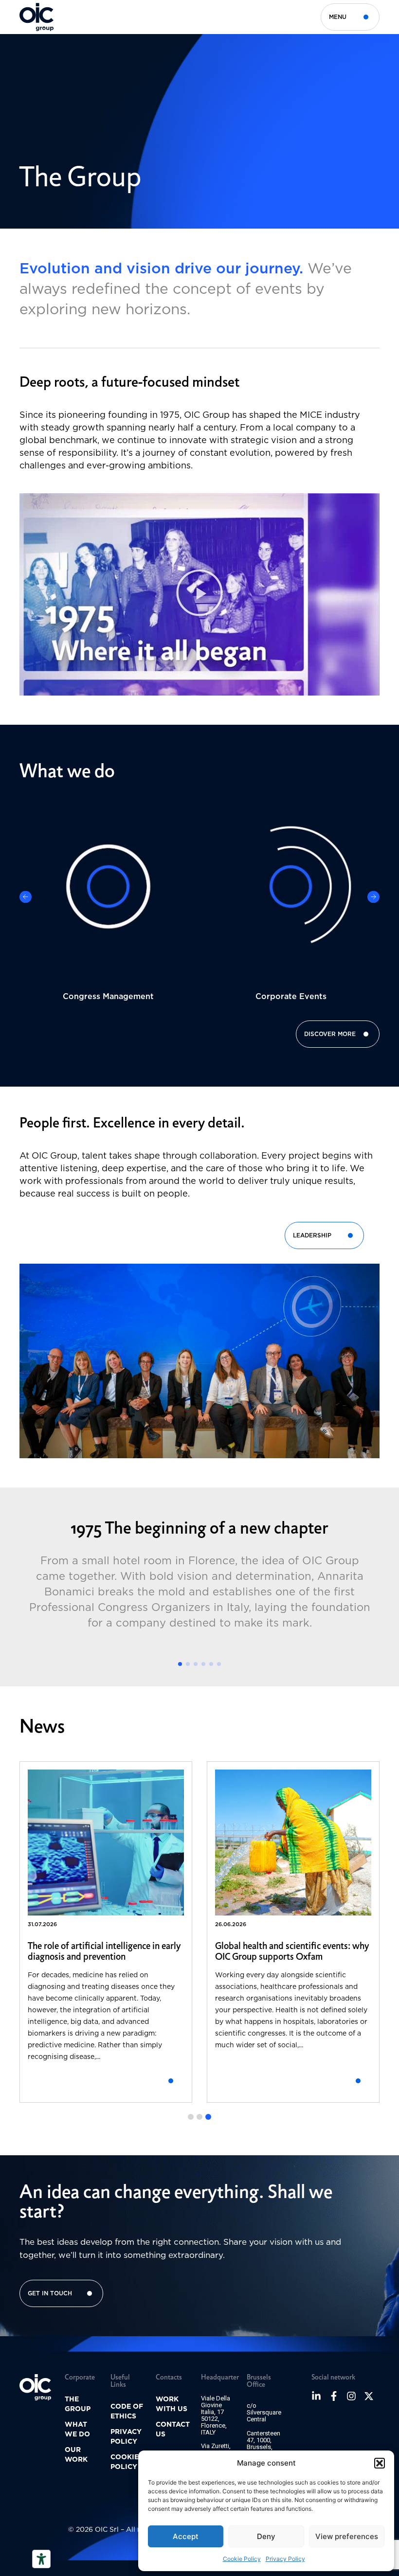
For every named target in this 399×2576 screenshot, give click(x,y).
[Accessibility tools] (41, 2559)
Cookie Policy (242, 2559)
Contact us (173, 2429)
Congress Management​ (108, 996)
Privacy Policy (285, 2559)
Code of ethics (127, 2411)
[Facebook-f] (334, 2396)
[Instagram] (351, 2396)
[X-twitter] (369, 2396)
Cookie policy (125, 2462)
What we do (77, 2429)
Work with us (172, 2404)
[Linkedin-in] (316, 2396)
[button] (380, 2463)
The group (78, 2404)
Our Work (76, 2454)
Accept (186, 2536)
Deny (266, 2536)
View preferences (347, 2536)
